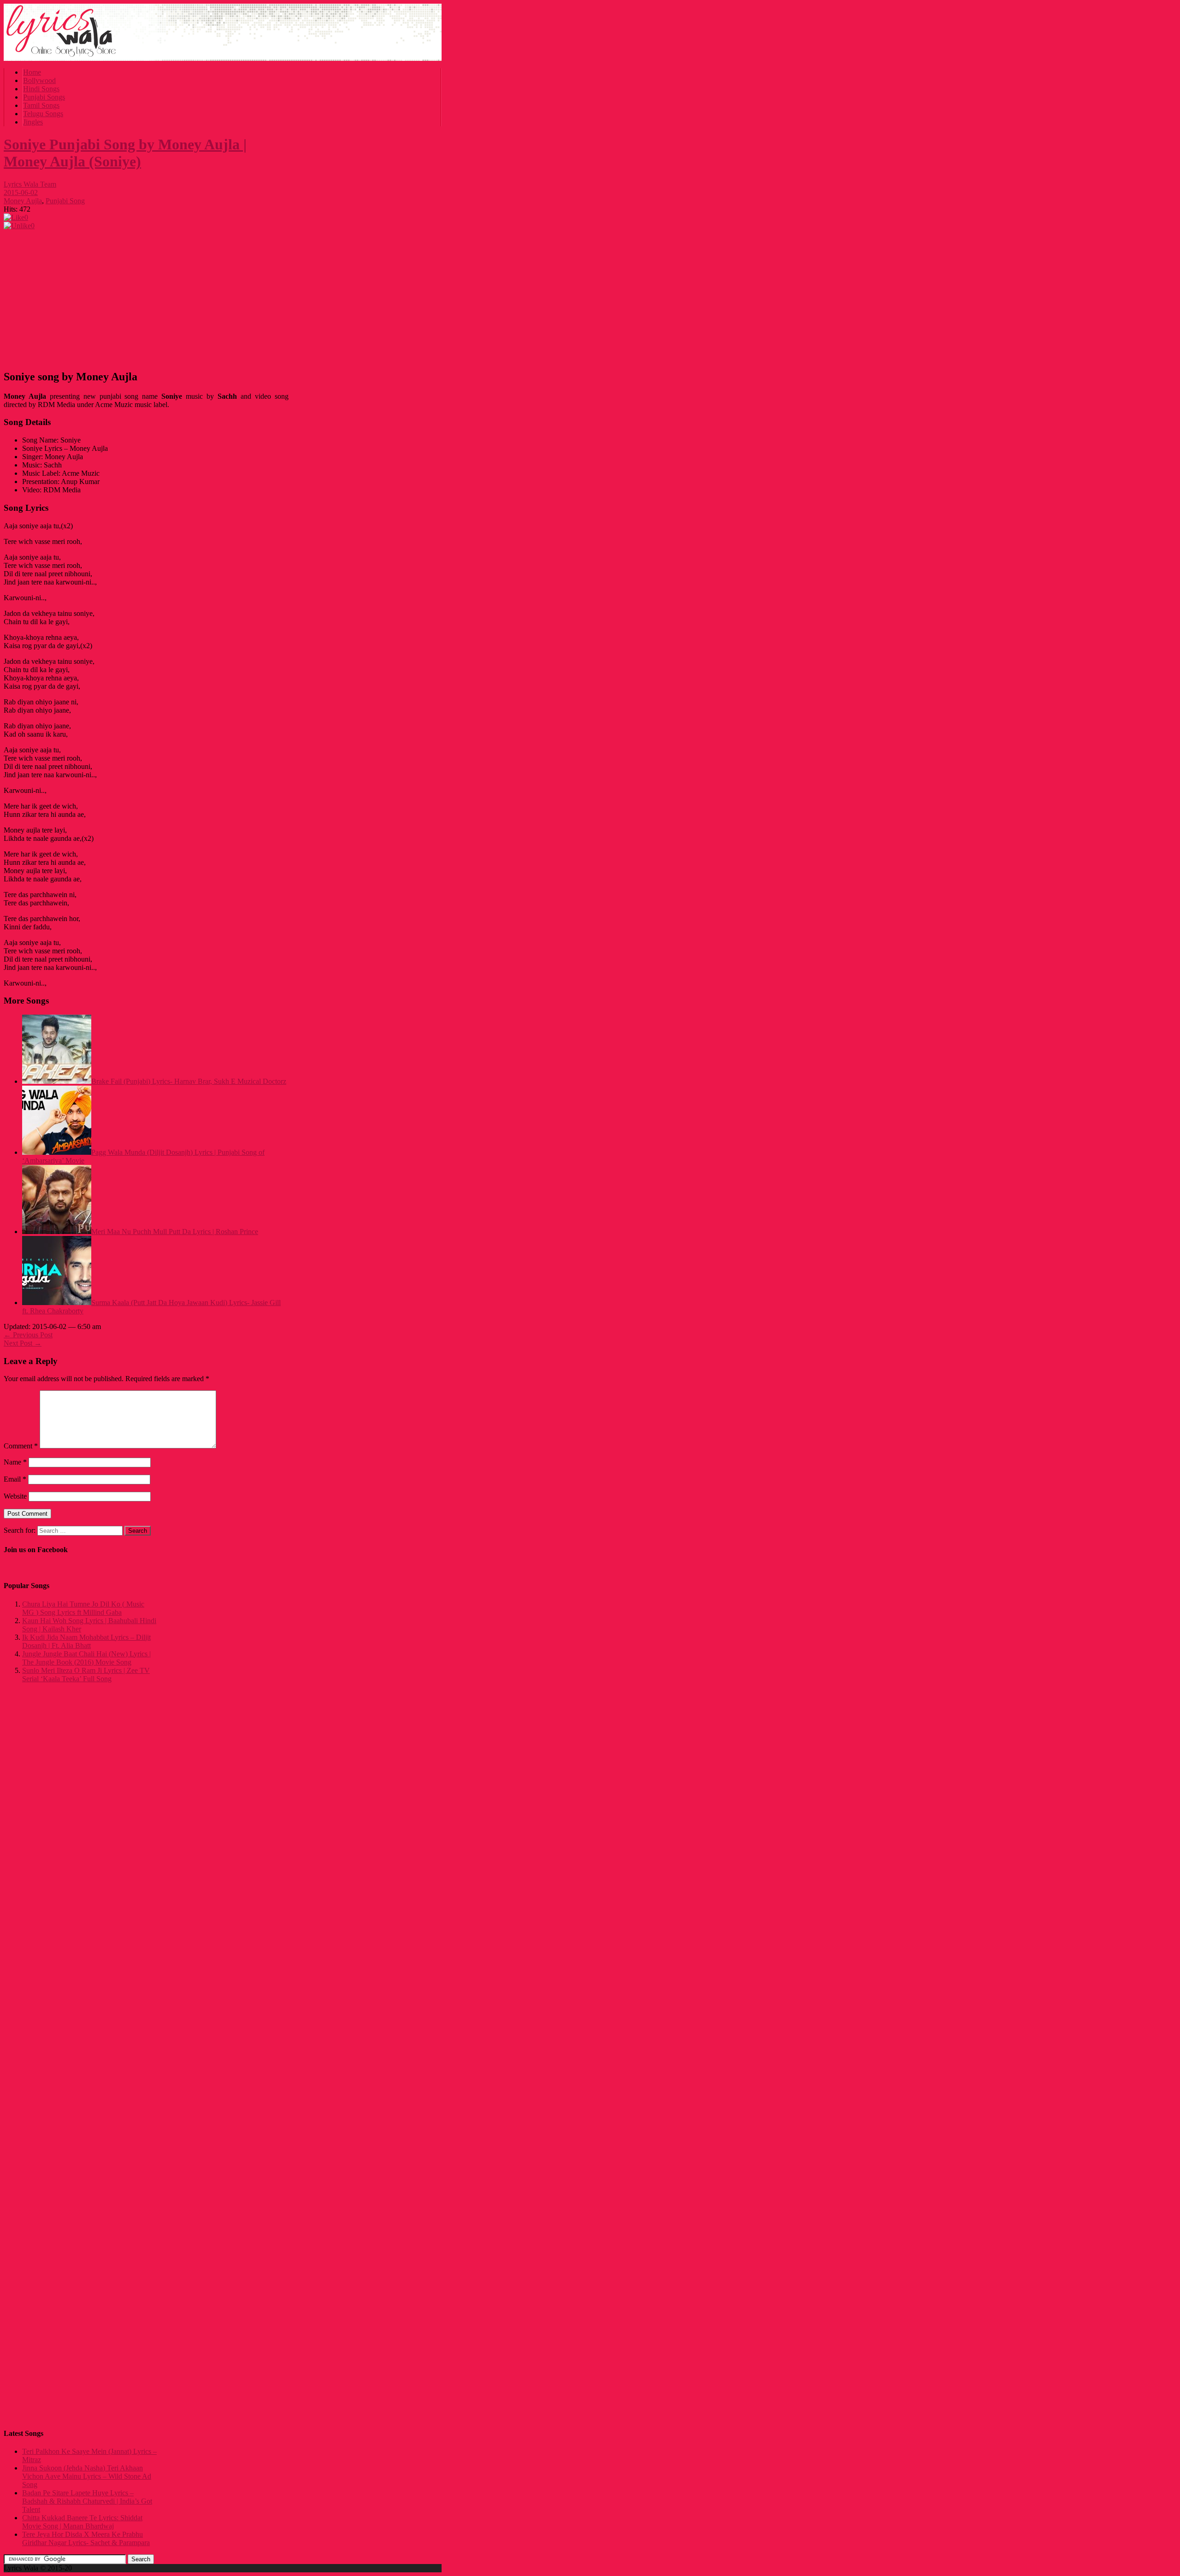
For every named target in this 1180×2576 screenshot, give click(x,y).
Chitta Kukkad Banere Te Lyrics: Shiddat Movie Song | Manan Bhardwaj (82, 2522)
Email (15, 1479)
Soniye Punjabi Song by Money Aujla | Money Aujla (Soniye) (125, 153)
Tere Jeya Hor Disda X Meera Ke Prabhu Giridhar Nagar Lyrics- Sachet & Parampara (86, 2538)
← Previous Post (28, 1335)
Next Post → (23, 1343)
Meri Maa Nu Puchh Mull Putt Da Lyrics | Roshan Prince (175, 1232)
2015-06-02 (21, 192)
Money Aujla (23, 201)
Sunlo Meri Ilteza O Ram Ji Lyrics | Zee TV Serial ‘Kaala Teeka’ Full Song (86, 1675)
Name (15, 1462)
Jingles (33, 122)
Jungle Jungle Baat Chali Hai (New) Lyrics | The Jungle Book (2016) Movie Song (86, 1658)
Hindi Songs (41, 89)
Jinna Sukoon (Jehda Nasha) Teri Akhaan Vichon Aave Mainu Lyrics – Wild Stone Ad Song (87, 2476)
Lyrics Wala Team (30, 184)
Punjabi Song (65, 201)
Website (15, 1496)
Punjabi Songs (44, 97)
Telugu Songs (43, 114)
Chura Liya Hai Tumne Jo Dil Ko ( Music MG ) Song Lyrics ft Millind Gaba (83, 1608)
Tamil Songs (41, 105)
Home (32, 72)
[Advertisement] (146, 297)
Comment (21, 1446)
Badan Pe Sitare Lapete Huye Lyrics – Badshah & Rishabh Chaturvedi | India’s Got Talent (87, 2501)
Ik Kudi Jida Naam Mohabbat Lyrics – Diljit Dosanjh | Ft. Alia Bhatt (86, 1641)
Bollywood (39, 80)
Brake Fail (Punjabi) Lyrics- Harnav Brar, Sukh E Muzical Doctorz (189, 1081)
